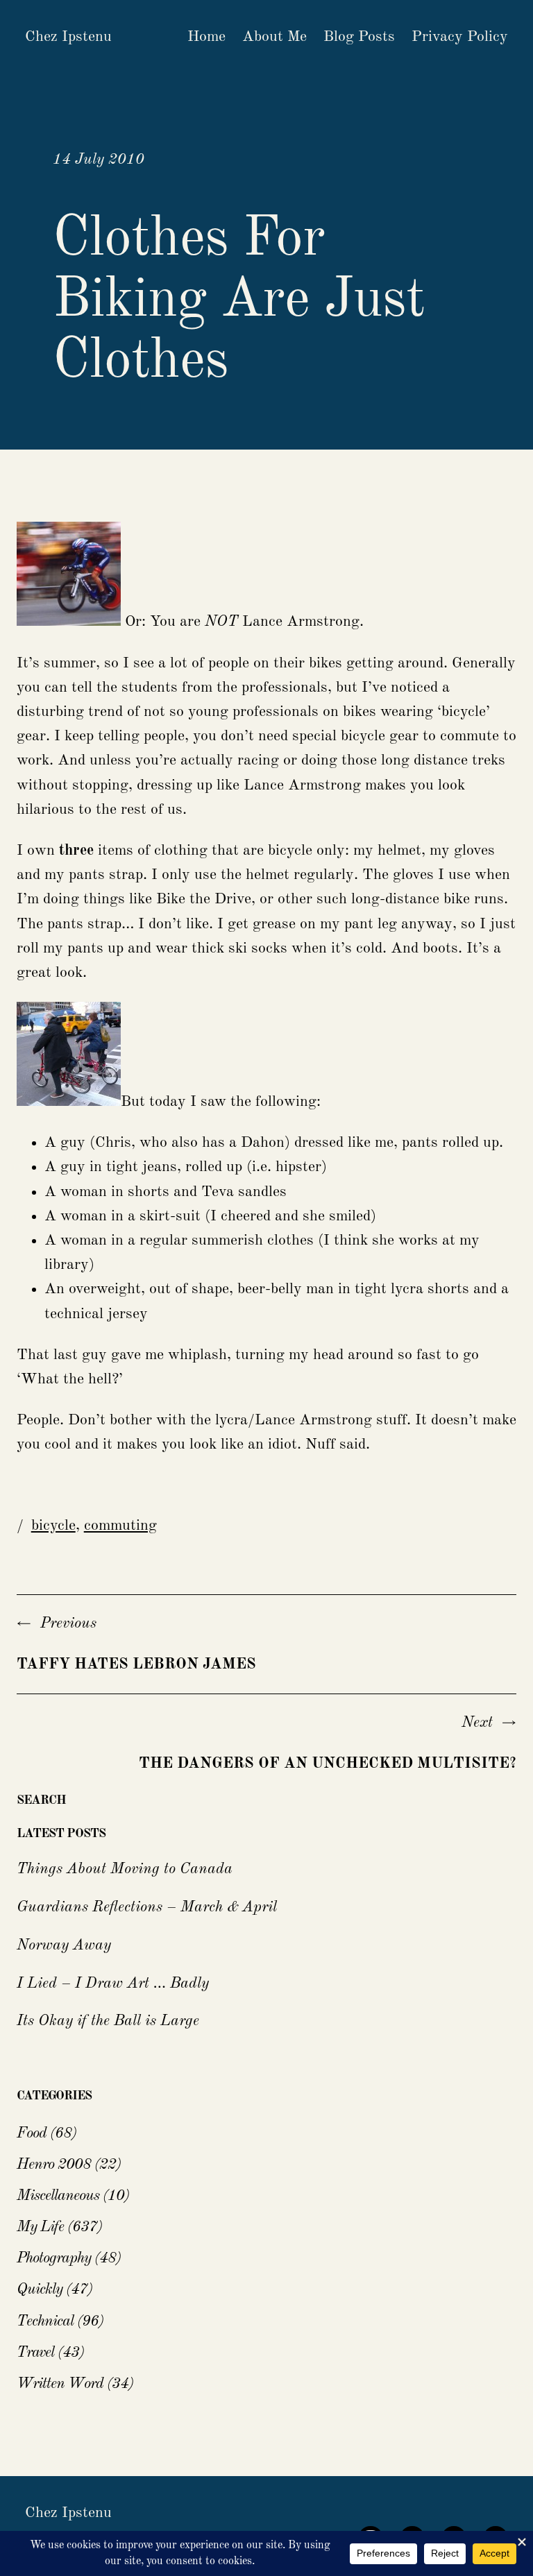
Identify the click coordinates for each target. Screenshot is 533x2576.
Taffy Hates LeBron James (136, 1664)
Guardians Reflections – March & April (147, 1907)
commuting (120, 1526)
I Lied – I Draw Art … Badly (113, 1984)
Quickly (40, 2289)
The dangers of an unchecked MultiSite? (328, 1764)
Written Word (60, 2384)
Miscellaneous (58, 2196)
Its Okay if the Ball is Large (108, 2021)
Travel (35, 2353)
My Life (40, 2227)
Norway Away (64, 1945)
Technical (45, 2321)
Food (32, 2133)
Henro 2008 (54, 2165)
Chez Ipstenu (68, 37)
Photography (54, 2258)
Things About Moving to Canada (125, 1869)
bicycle (53, 1526)
